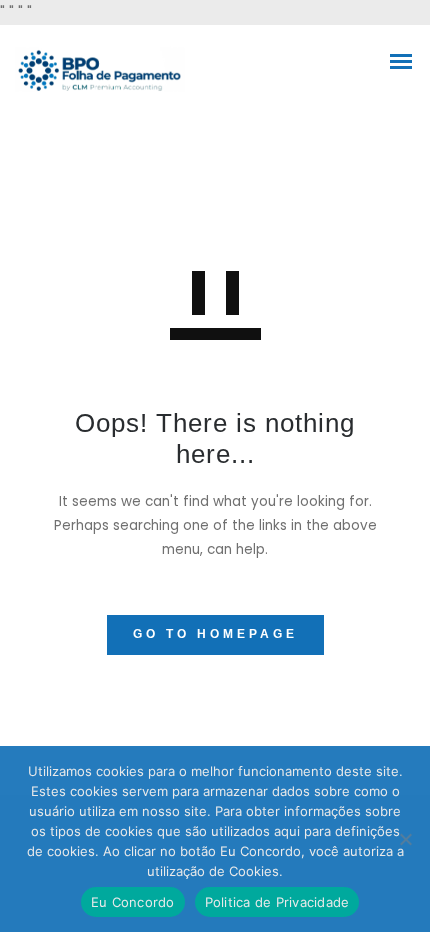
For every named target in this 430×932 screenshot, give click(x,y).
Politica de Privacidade (277, 902)
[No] (405, 839)
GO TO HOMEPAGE (215, 634)
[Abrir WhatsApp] (380, 881)
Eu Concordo (133, 902)
